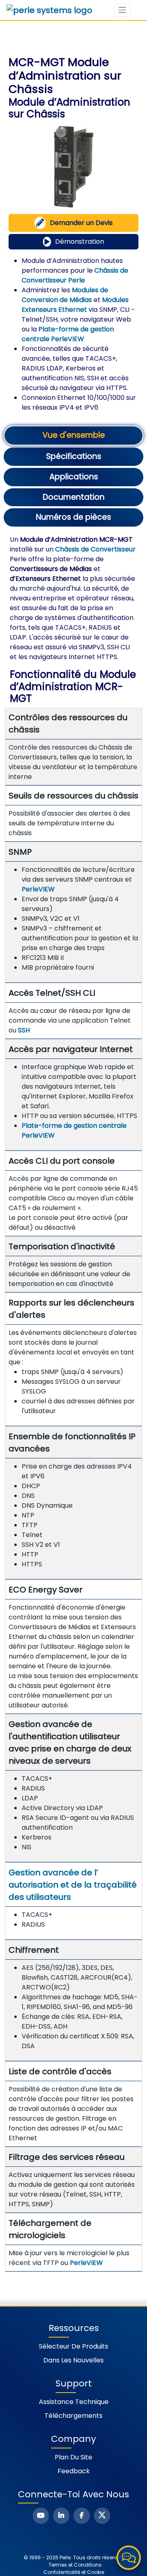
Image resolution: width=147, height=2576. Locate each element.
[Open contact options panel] (129, 2558)
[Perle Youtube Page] (41, 2516)
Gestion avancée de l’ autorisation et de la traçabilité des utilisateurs (73, 1885)
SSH (24, 1030)
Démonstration (80, 241)
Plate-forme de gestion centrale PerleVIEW (68, 334)
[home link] (49, 10)
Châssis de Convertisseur (95, 549)
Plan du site (73, 2457)
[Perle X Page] (102, 2516)
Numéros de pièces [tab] (73, 517)
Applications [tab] (74, 477)
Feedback (74, 2471)
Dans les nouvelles (73, 2360)
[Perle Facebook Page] (82, 2516)
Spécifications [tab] (74, 456)
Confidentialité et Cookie (74, 2572)
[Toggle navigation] (122, 10)
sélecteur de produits (73, 2346)
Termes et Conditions (75, 2565)
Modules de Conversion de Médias (65, 295)
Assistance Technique (74, 2402)
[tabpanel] (73, 1403)
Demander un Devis (81, 223)
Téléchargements (73, 2416)
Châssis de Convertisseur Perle (75, 275)
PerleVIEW (38, 889)
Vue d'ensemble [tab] (74, 435)
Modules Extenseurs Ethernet (75, 305)
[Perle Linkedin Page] (61, 2516)
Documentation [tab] (74, 497)
